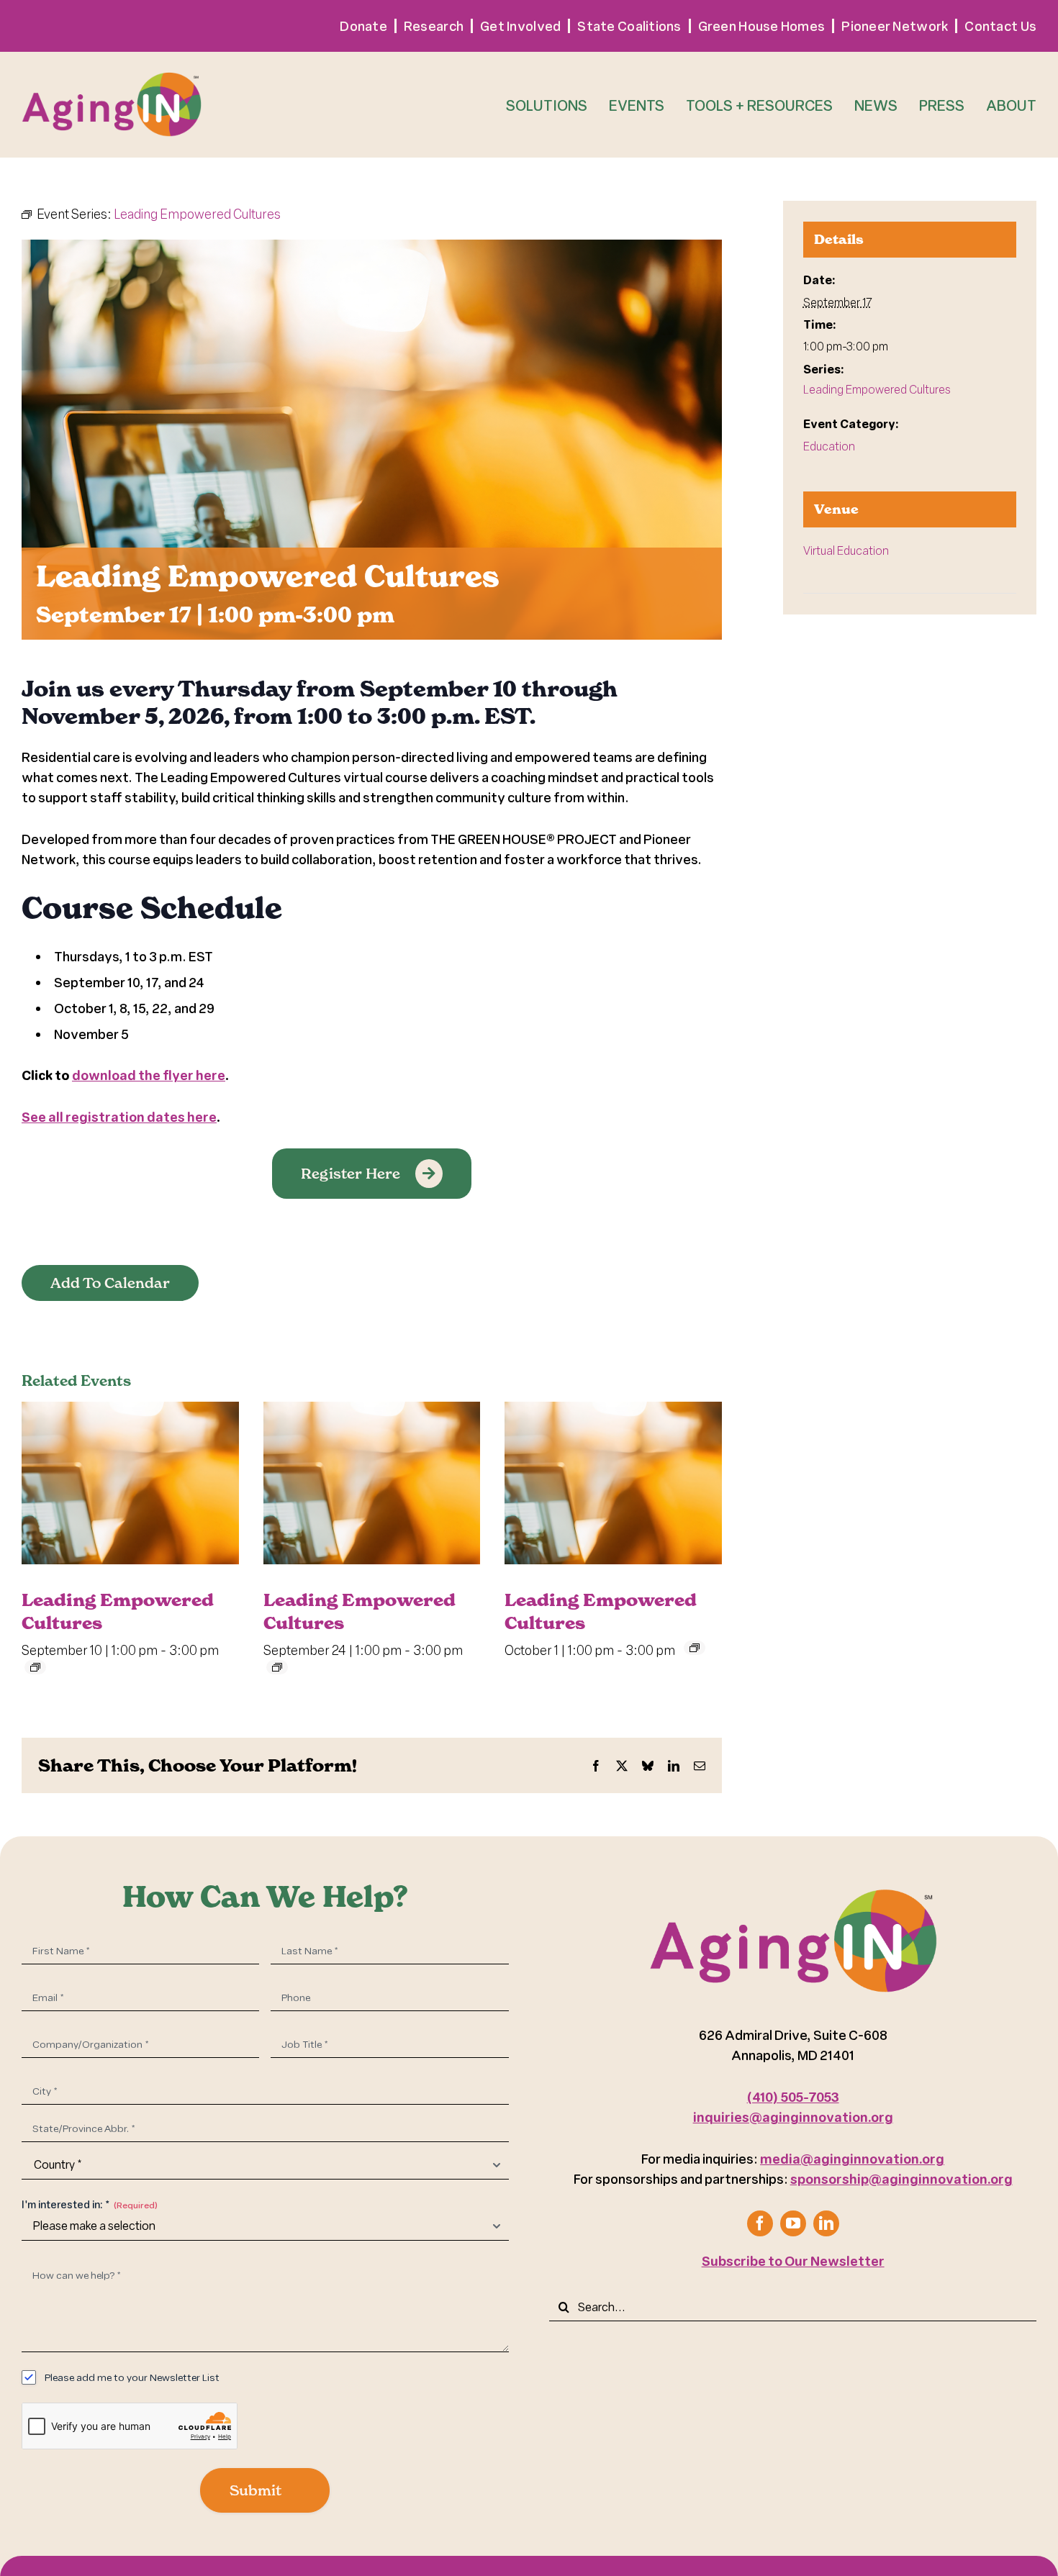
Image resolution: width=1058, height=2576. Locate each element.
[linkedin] (826, 2223)
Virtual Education (846, 550)
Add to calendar (110, 1283)
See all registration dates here (119, 1117)
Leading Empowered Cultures (877, 389)
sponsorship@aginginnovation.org (901, 2179)
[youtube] (793, 2223)
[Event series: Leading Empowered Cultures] (35, 1667)
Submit (256, 2490)
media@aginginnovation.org (852, 2159)
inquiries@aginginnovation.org (793, 2117)
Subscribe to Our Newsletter (793, 2261)
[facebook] (760, 2223)
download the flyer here (149, 1075)
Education (829, 446)
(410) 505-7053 (793, 2097)
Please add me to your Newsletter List (132, 2377)
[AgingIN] (112, 73)
